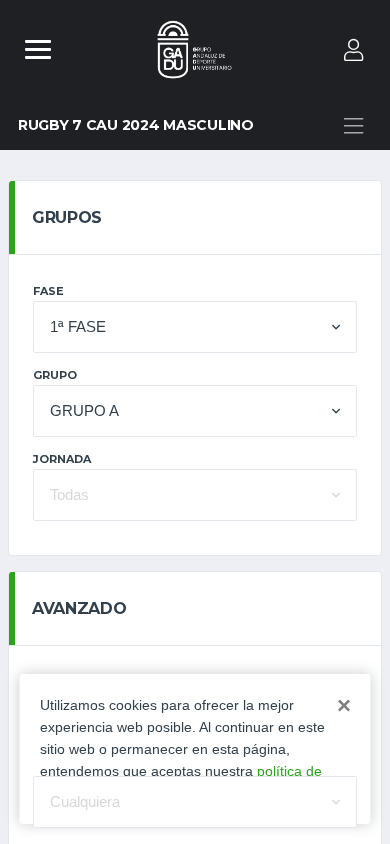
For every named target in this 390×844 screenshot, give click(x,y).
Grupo (55, 375)
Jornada (62, 459)
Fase (48, 291)
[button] (195, 327)
